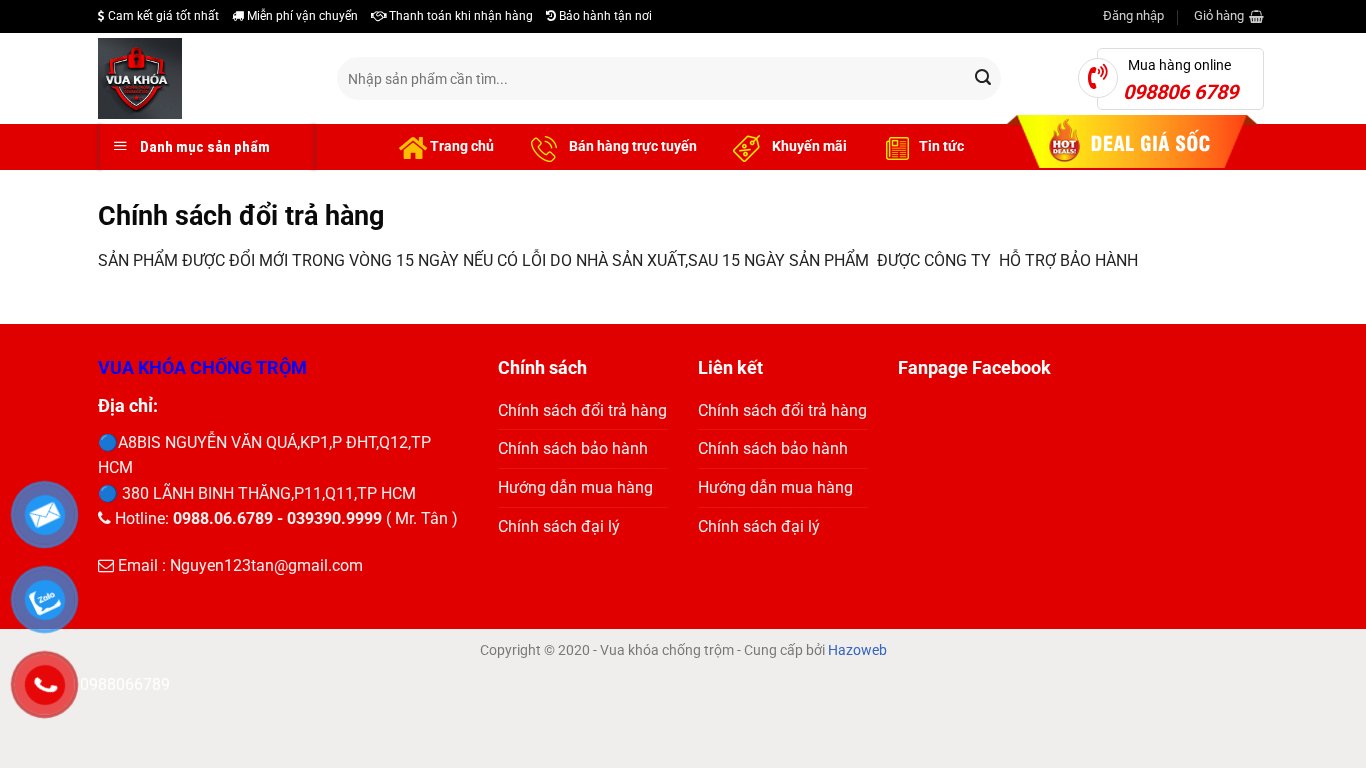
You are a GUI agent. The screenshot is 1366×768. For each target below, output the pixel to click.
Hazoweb (857, 650)
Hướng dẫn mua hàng (575, 487)
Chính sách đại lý (559, 526)
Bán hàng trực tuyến (631, 146)
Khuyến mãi (808, 146)
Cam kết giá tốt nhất (162, 16)
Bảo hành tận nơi (604, 16)
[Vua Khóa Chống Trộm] (202, 78)
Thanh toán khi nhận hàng (459, 16)
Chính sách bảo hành (573, 448)
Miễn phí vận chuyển (301, 16)
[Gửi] (983, 79)
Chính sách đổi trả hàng (582, 410)
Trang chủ (460, 146)
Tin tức (941, 146)
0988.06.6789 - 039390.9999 (277, 518)
